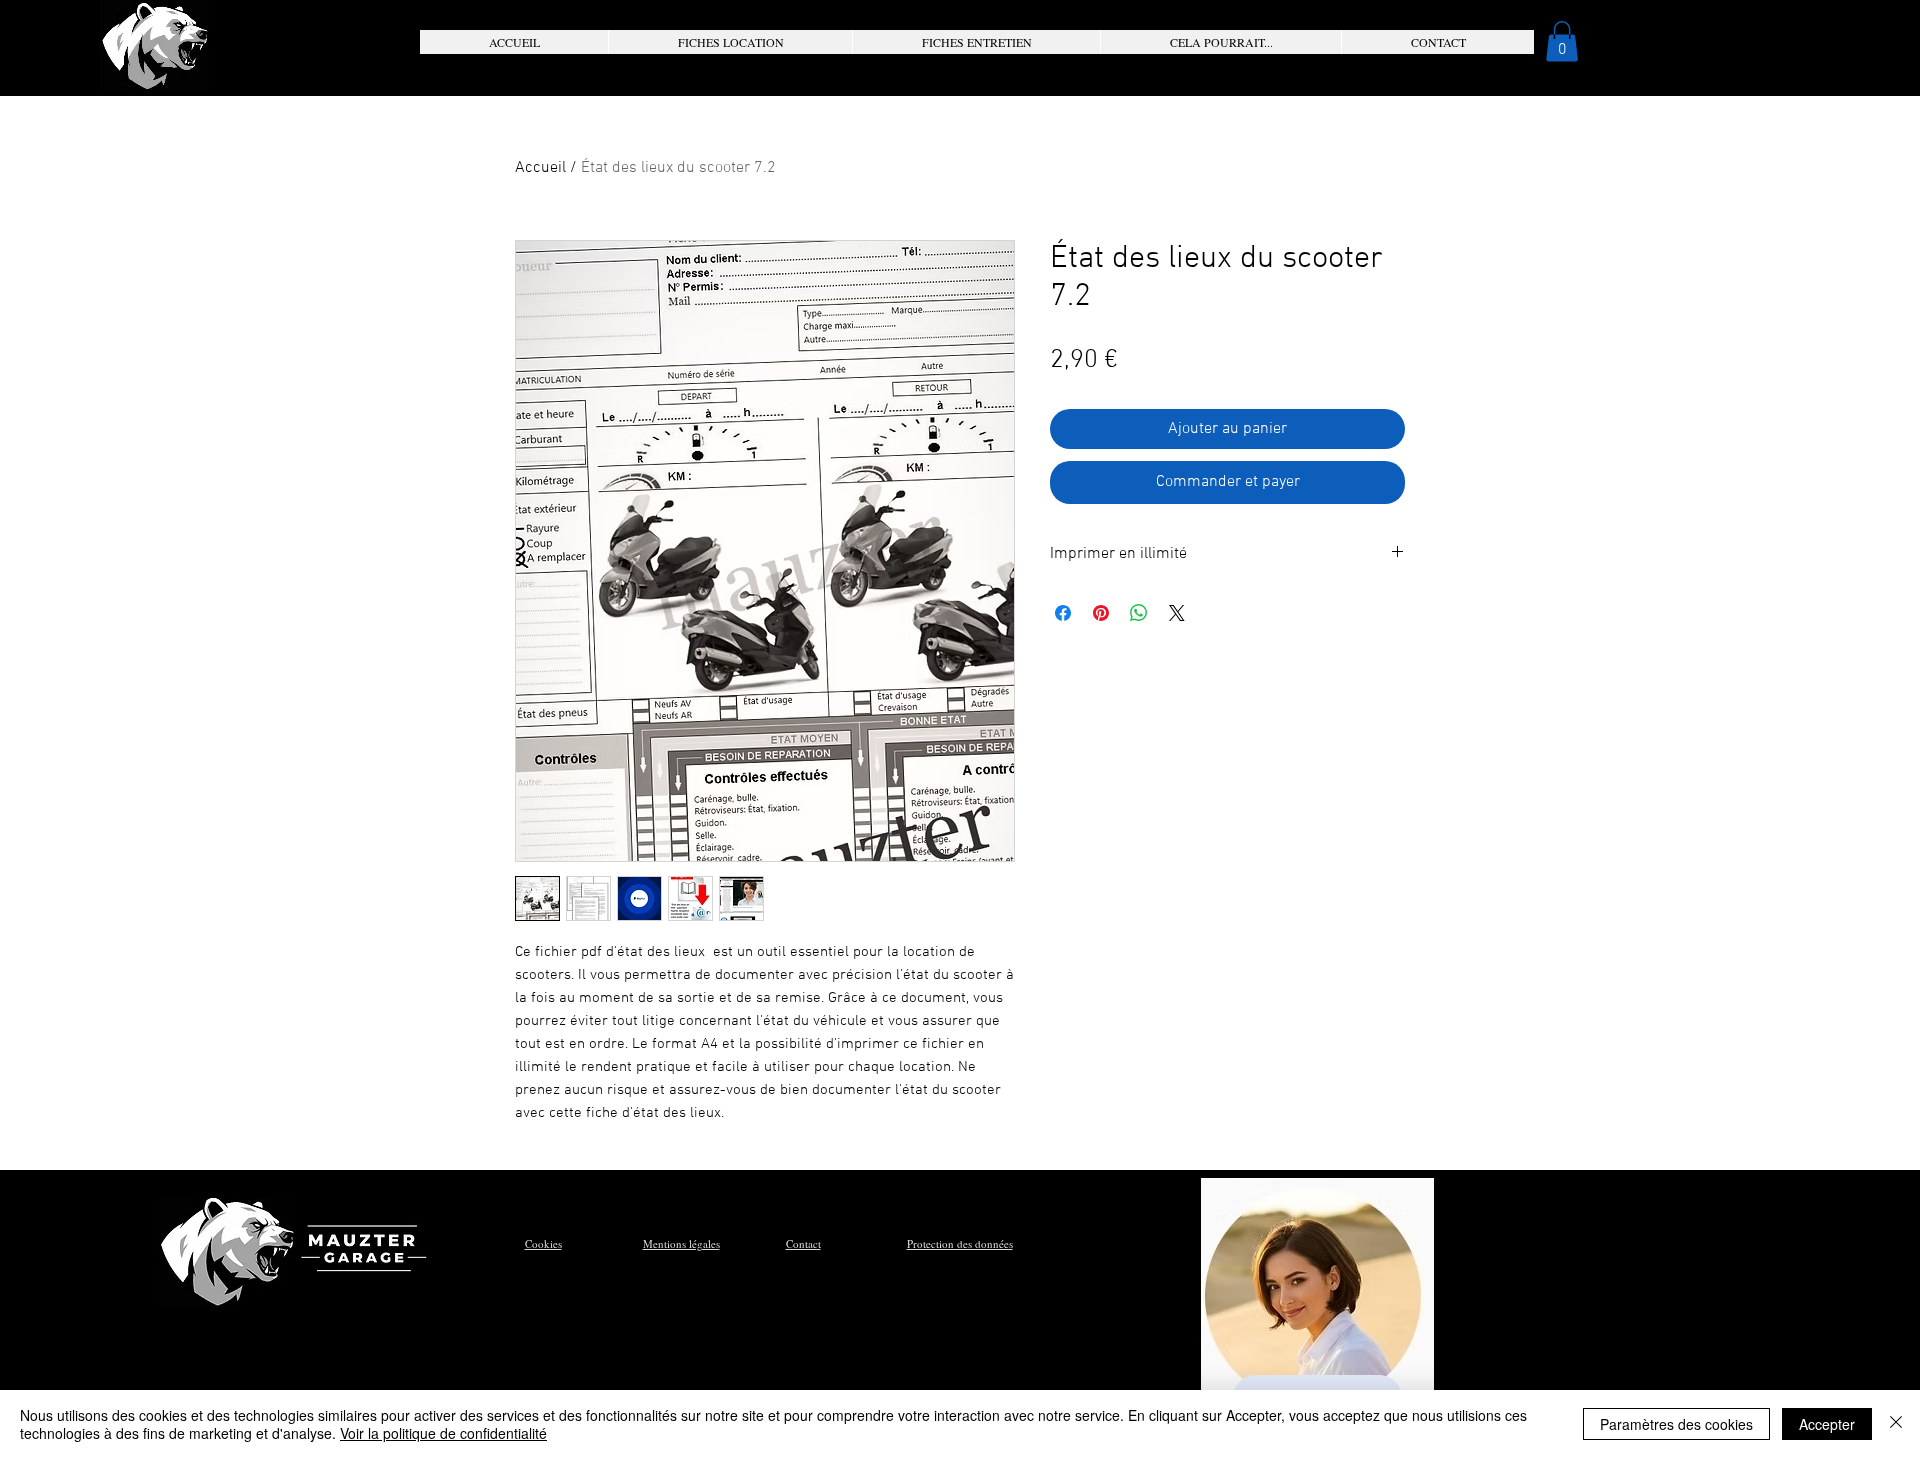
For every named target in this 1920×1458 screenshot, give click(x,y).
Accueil (540, 168)
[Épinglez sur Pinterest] (1101, 613)
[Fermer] (1896, 1424)
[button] (730, 42)
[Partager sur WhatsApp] (1139, 613)
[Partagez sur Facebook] (1063, 613)
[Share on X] (1177, 613)
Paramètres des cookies (1676, 1424)
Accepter (1827, 1424)
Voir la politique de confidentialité (443, 1433)
